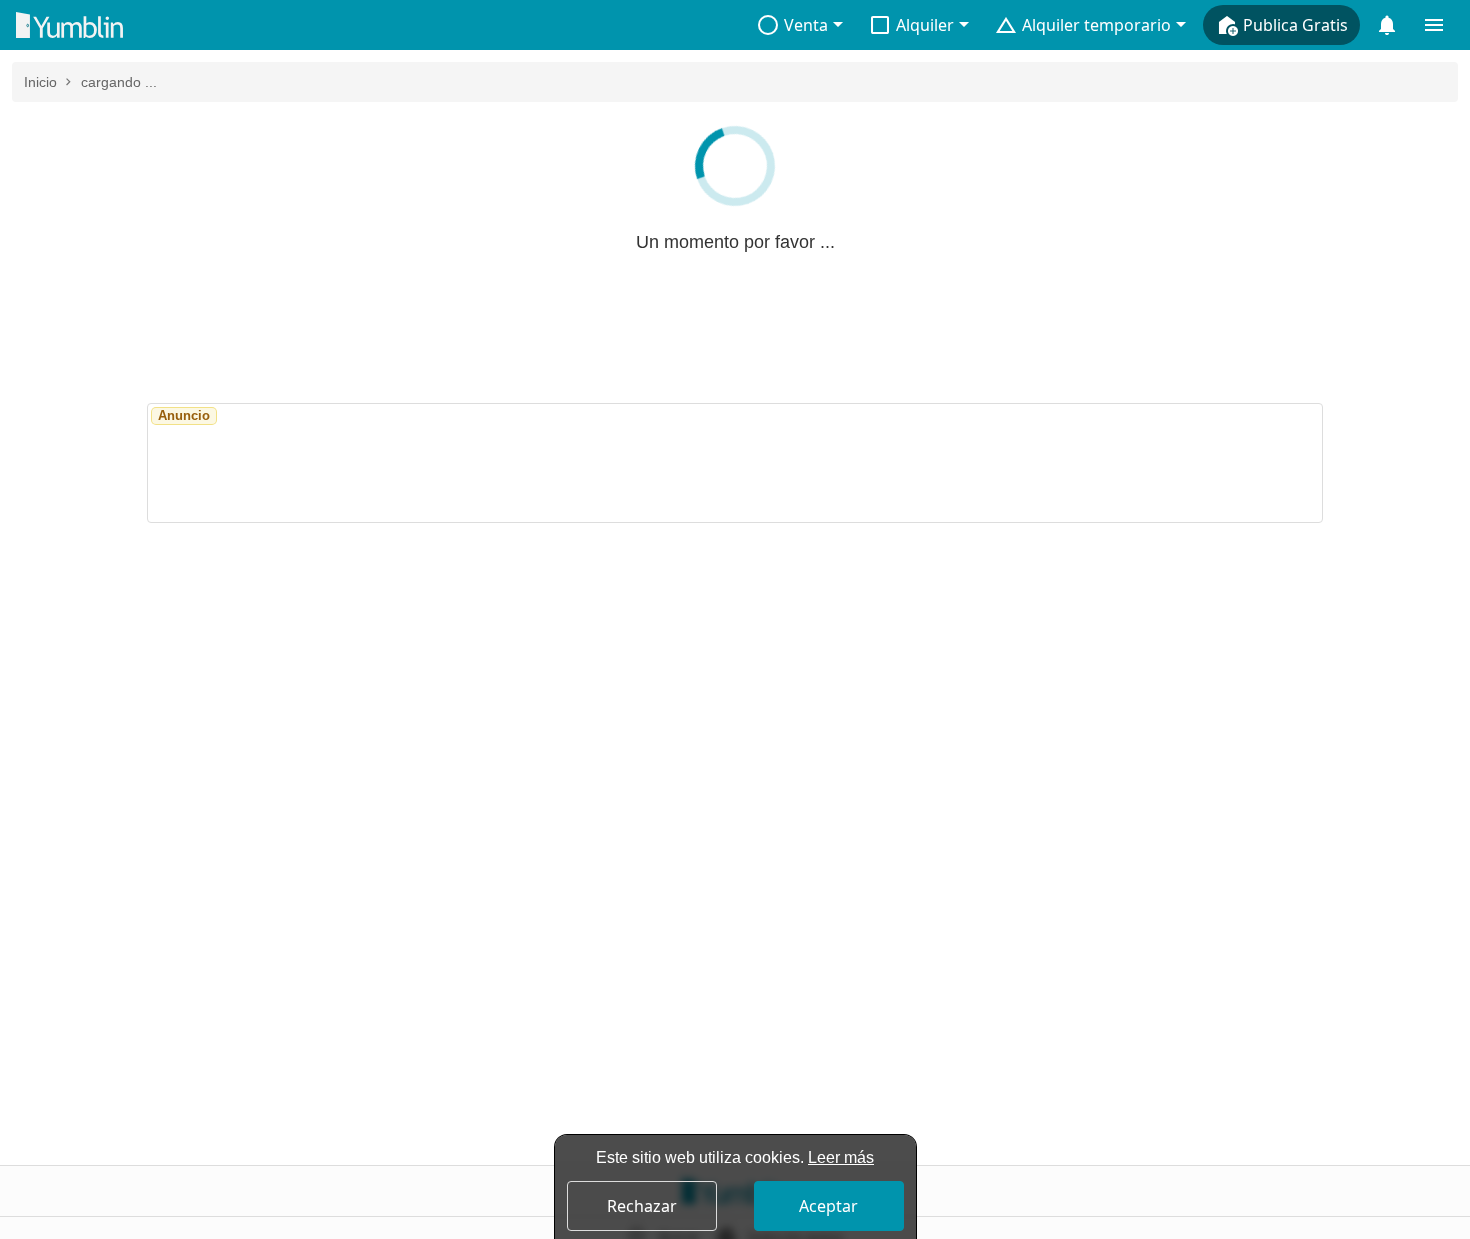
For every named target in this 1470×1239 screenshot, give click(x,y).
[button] (800, 25)
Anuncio (184, 415)
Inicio (40, 82)
